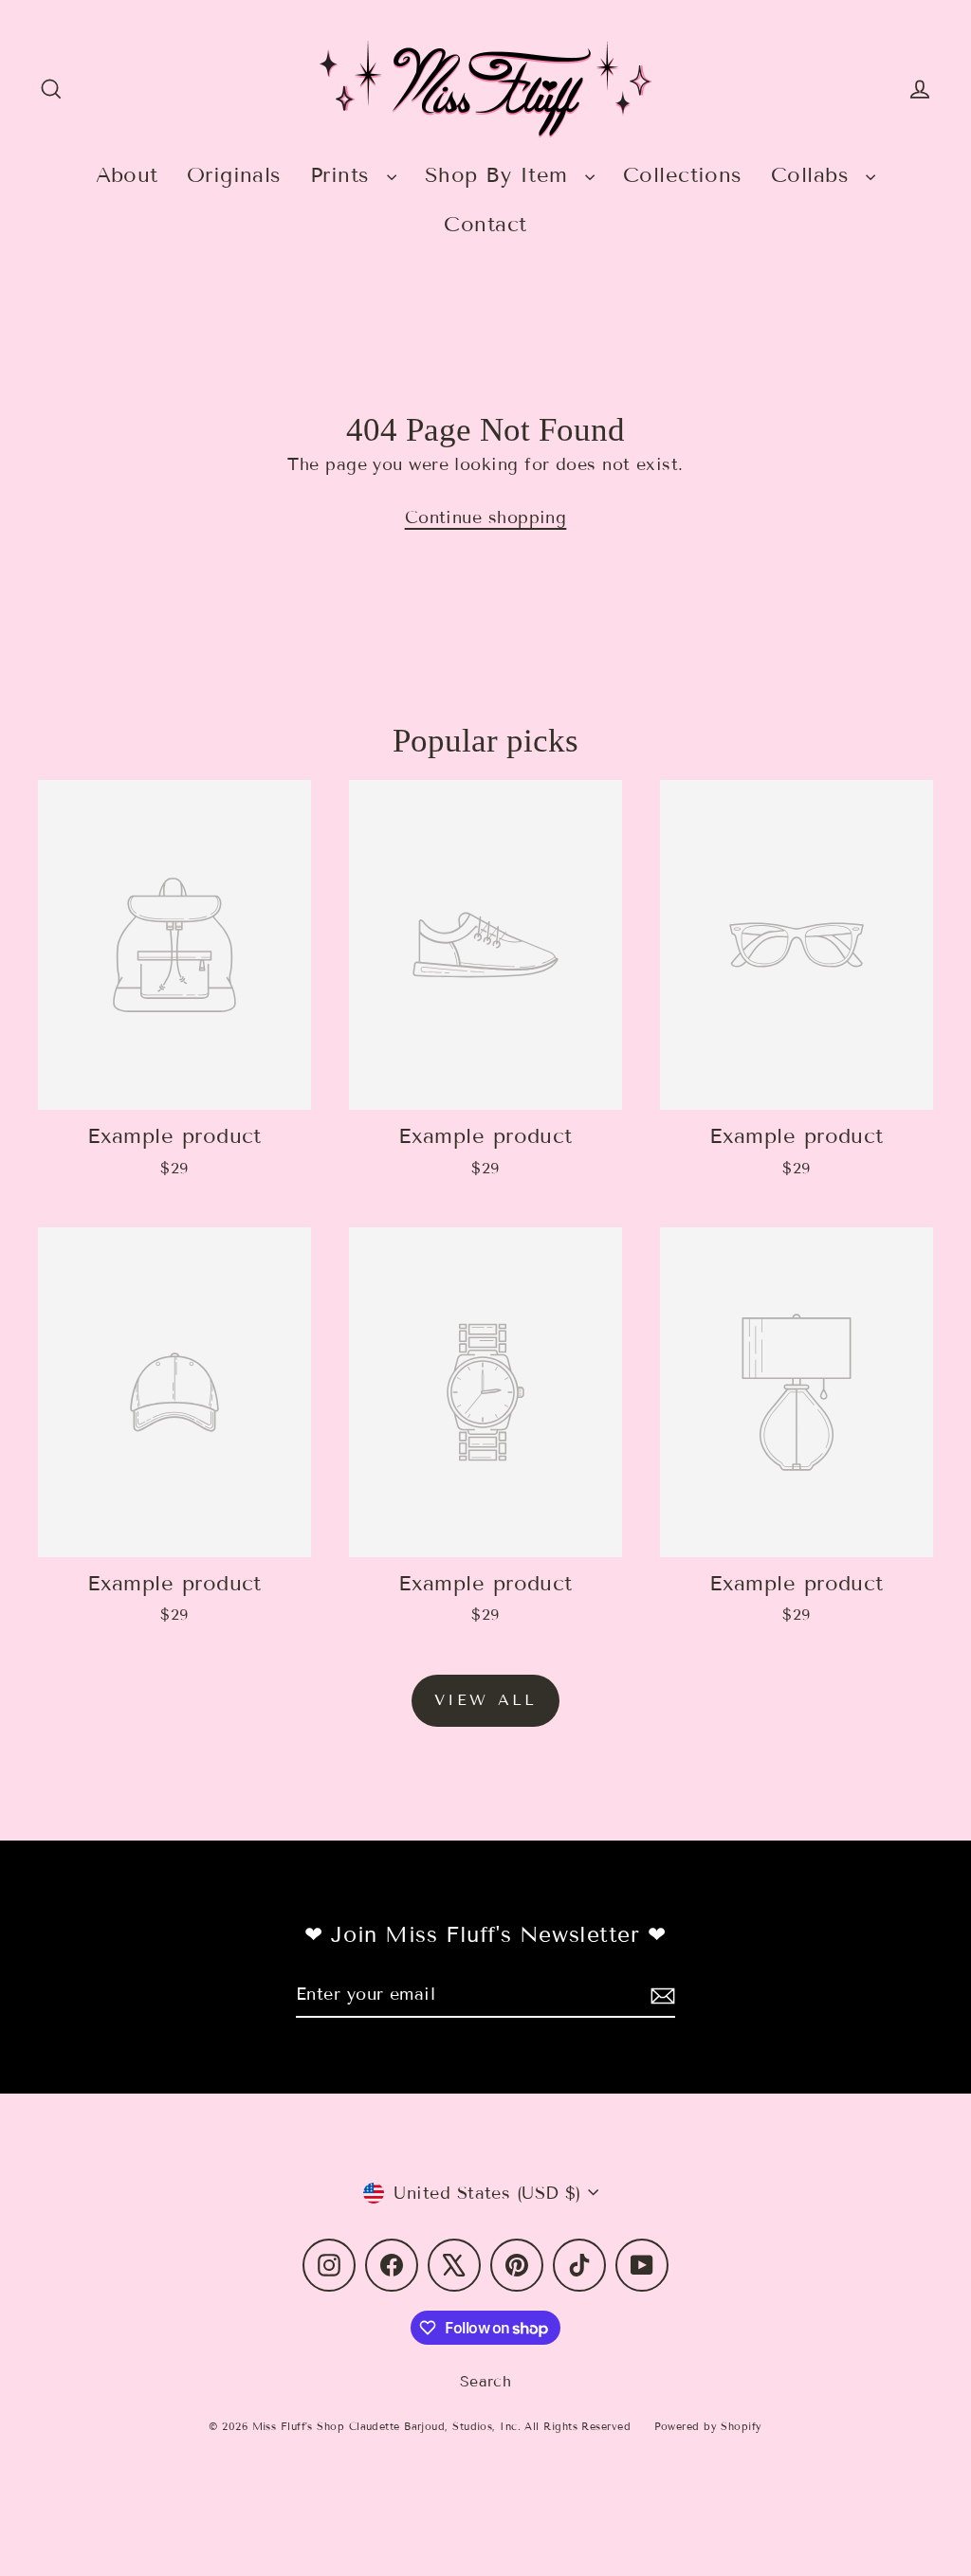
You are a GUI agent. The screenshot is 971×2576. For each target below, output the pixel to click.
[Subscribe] (660, 1995)
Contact (485, 224)
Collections (683, 175)
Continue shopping (486, 517)
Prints (344, 175)
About (127, 175)
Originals (234, 175)
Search (486, 2381)
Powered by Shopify (708, 2426)
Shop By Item (500, 175)
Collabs (814, 175)
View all (486, 1700)
